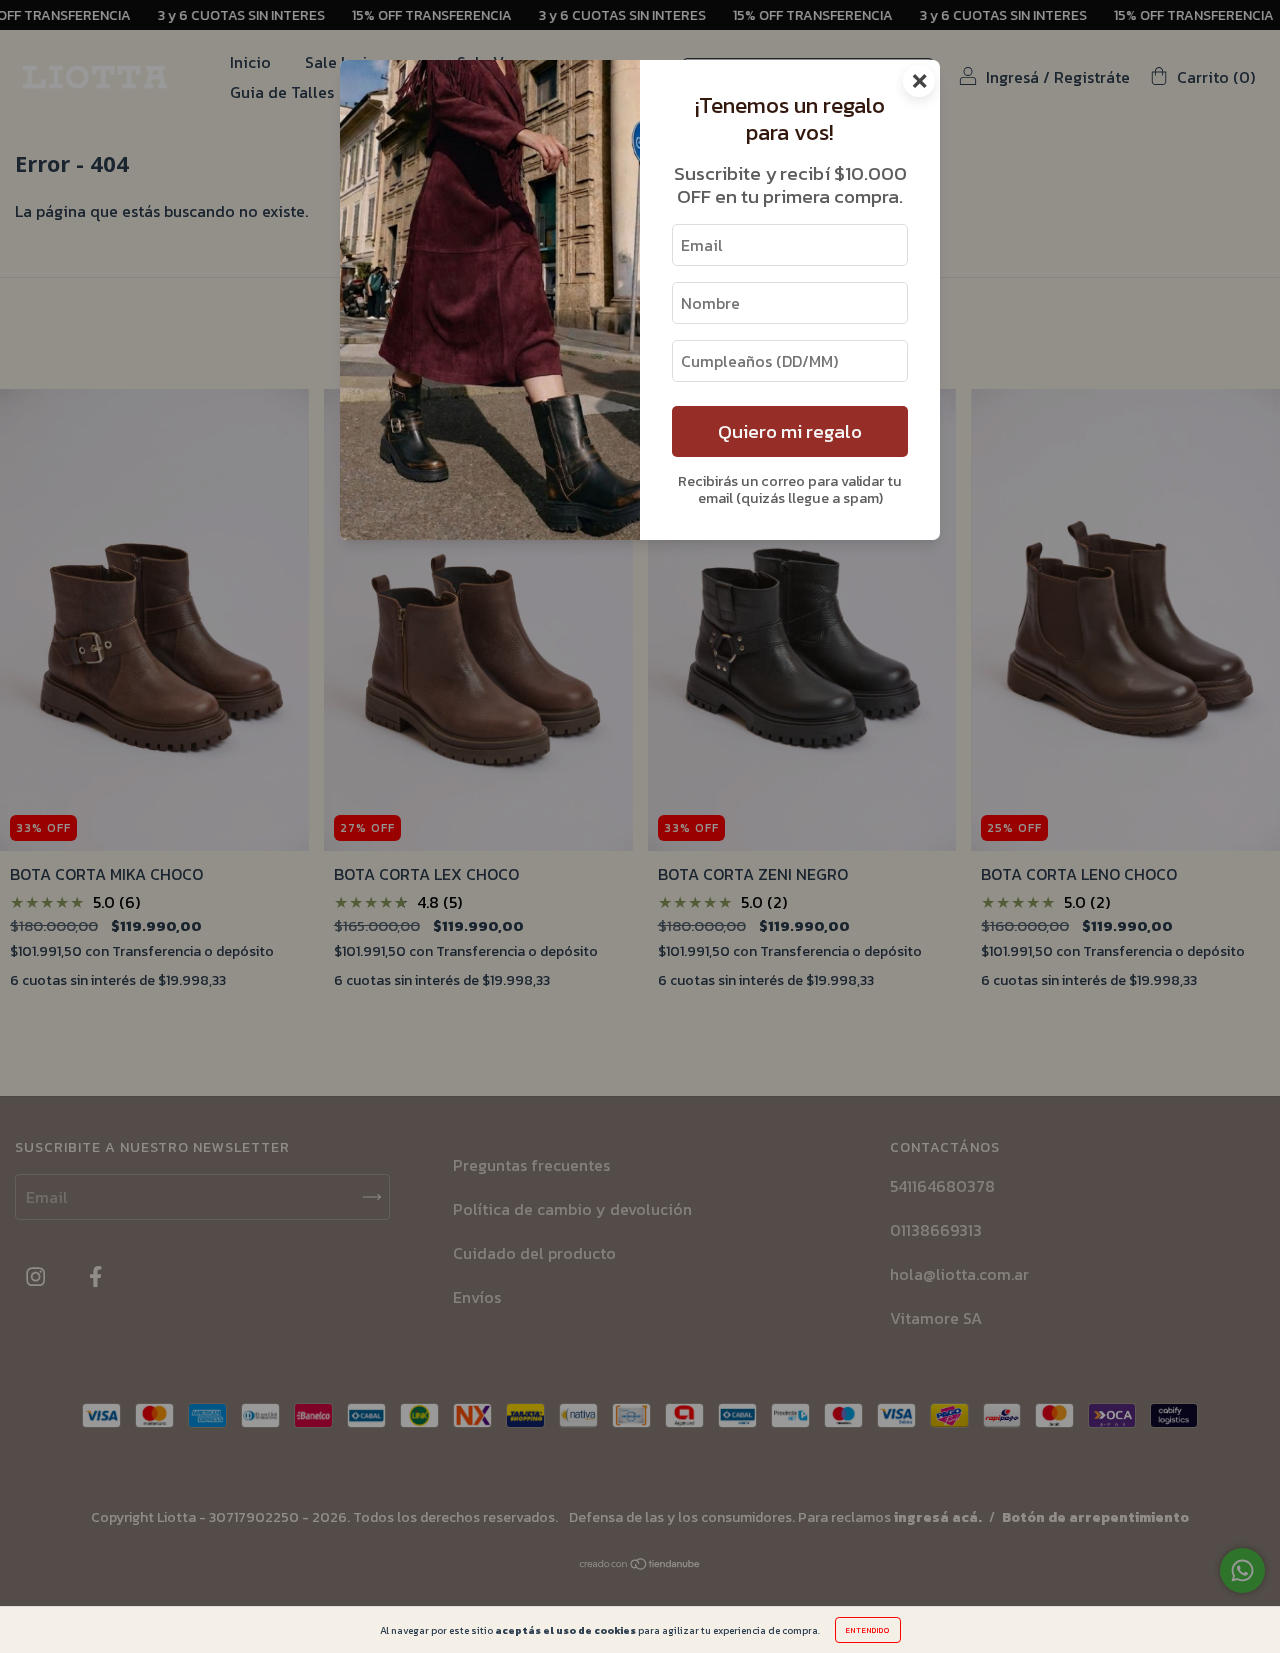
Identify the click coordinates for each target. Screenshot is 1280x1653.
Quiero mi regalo (790, 431)
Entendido (868, 1630)
